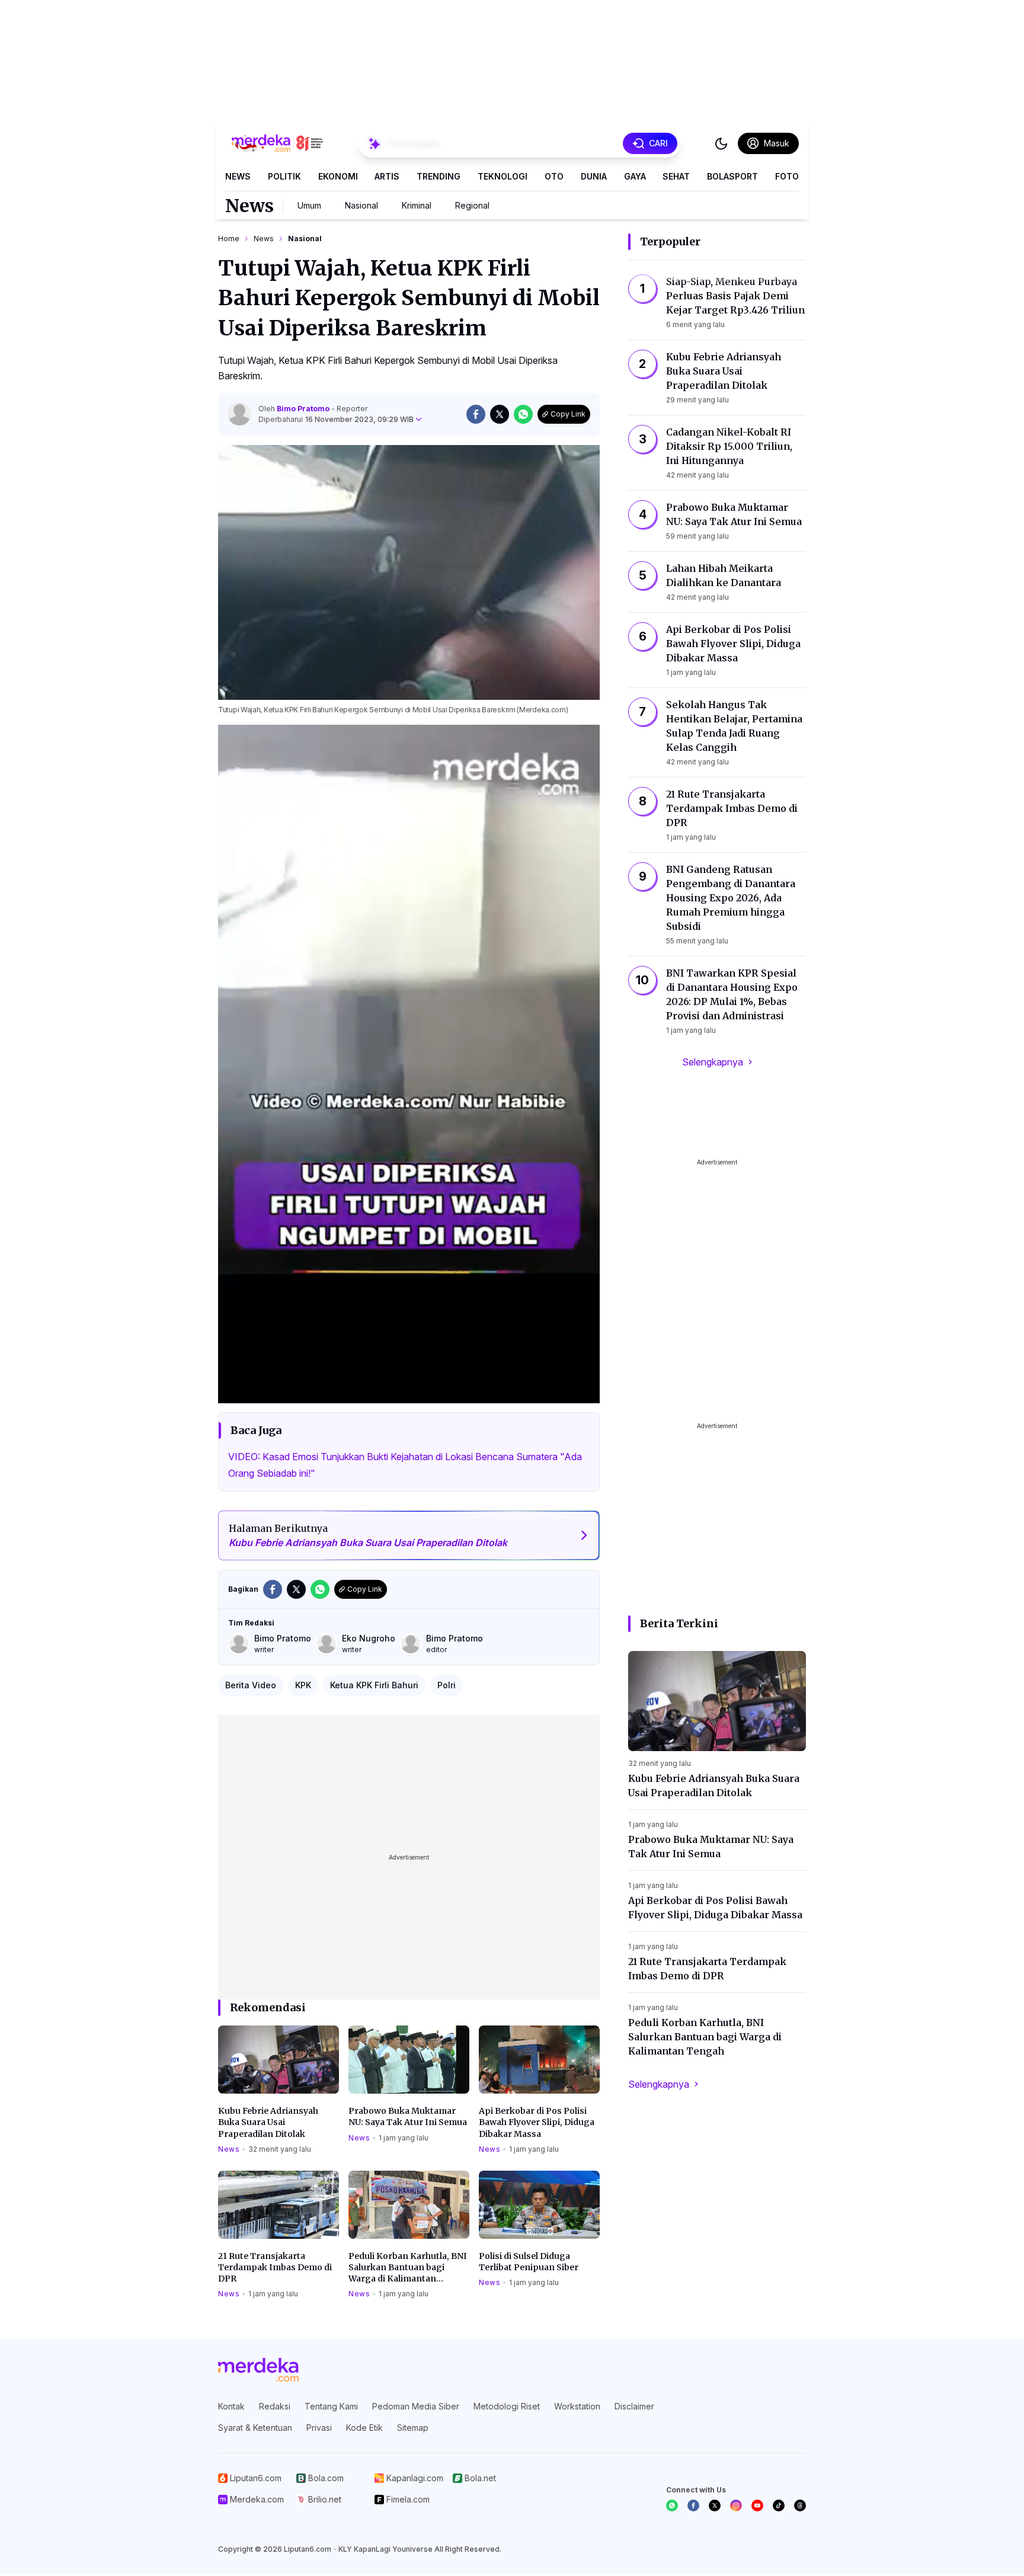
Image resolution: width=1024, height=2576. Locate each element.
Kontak (231, 2406)
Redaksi (275, 2406)
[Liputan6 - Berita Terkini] (258, 2370)
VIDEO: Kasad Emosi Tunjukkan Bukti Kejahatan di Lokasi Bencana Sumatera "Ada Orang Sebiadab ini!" (405, 1465)
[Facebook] (693, 2505)
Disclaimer (634, 2406)
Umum (309, 205)
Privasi (319, 2428)
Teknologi (503, 176)
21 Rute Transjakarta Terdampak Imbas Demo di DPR (275, 2268)
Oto (554, 176)
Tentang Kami (331, 2406)
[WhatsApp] (672, 2505)
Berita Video (251, 1685)
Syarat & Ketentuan (255, 2428)
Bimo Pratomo (304, 409)
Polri (447, 1685)
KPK (303, 1685)
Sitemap (413, 2428)
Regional (472, 205)
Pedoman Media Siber (416, 2406)
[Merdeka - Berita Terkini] (277, 143)
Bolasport (732, 176)
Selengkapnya (713, 1062)
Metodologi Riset (507, 2406)
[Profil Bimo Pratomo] (239, 414)
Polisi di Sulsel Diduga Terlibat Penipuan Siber (529, 2262)
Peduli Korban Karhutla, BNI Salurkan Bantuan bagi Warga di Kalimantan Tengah (408, 2268)
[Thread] (800, 2505)
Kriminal (417, 205)
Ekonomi (338, 176)
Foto (787, 176)
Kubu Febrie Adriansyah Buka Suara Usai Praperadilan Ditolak (268, 2122)
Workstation (577, 2406)
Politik (284, 176)
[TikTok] (779, 2505)
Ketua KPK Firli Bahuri (374, 1685)
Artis (387, 176)
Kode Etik (364, 2428)
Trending (439, 176)
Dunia (594, 176)
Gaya (635, 176)
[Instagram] (736, 2505)
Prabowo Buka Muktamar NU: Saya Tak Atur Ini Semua (408, 2116)
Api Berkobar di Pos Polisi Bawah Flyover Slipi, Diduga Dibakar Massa (537, 2122)
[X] (715, 2505)
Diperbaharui (336, 419)
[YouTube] (757, 2505)
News (238, 176)
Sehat (676, 176)
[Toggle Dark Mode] (721, 143)
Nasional (361, 205)
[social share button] (476, 414)
